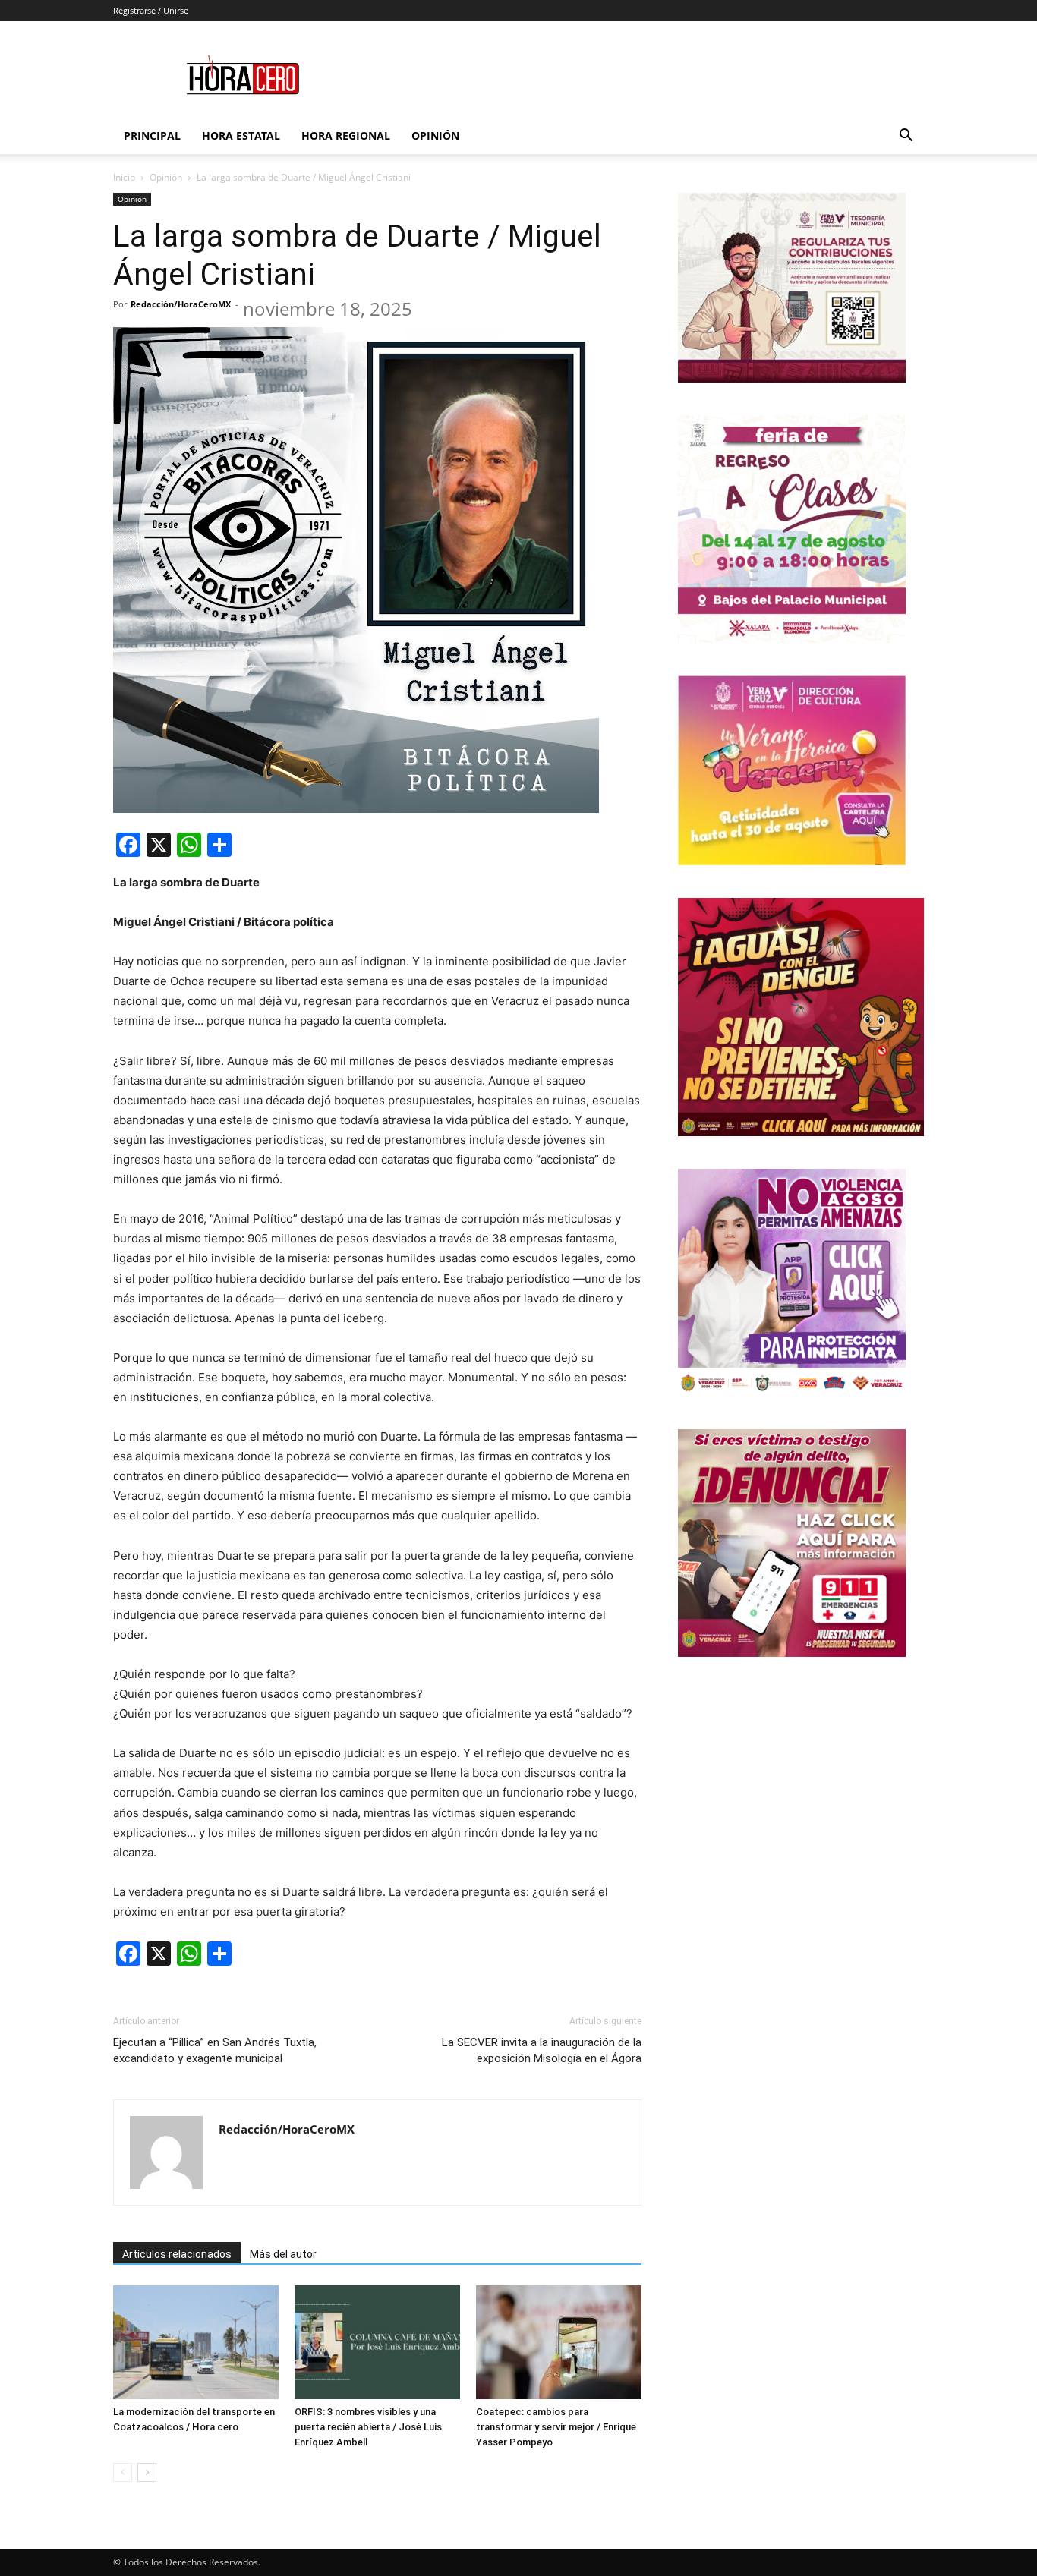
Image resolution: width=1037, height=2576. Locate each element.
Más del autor (283, 2254)
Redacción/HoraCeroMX (181, 304)
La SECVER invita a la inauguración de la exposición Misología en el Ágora (542, 2050)
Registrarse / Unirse (151, 10)
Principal (152, 135)
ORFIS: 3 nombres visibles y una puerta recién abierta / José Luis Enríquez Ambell (368, 2427)
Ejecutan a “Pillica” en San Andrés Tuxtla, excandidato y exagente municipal (215, 2050)
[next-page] (147, 2472)
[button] (906, 137)
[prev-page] (123, 2472)
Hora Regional (346, 135)
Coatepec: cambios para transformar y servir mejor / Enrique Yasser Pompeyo (556, 2427)
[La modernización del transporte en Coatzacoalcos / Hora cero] (196, 2342)
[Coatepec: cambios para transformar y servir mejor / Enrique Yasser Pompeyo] (559, 2342)
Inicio (124, 177)
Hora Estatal (241, 135)
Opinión (435, 135)
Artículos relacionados (177, 2254)
